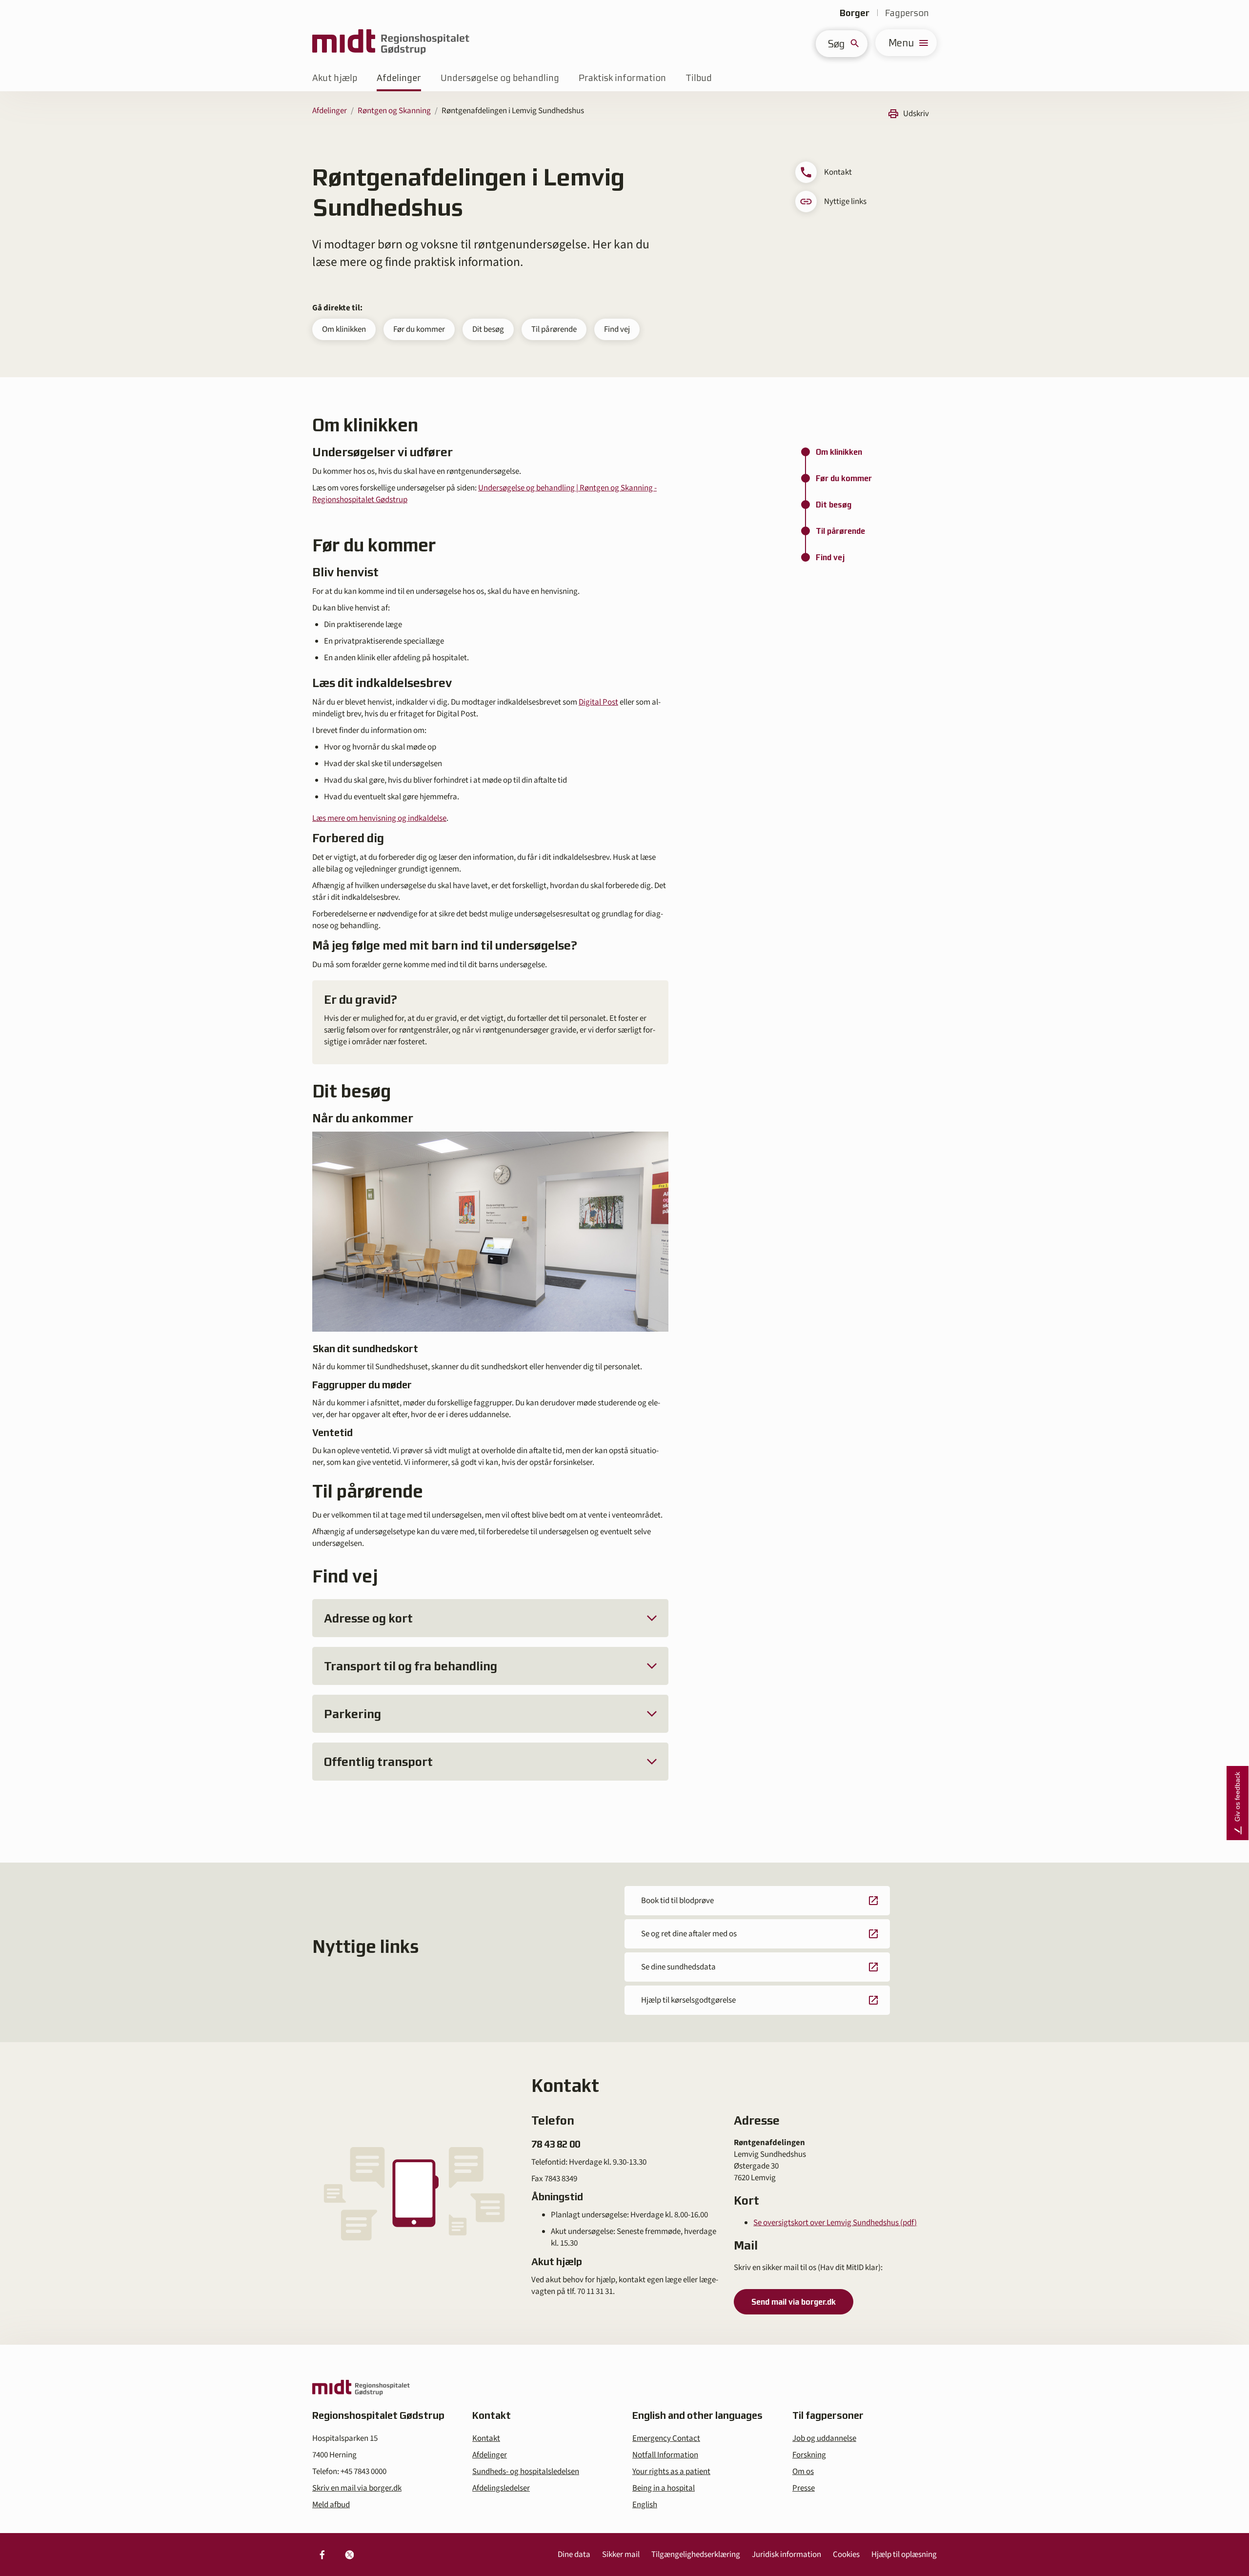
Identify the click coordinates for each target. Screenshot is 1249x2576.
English (645, 2505)
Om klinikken (344, 329)
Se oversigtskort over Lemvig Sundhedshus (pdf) (835, 2223)
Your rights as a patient (671, 2472)
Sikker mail (621, 2555)
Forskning (809, 2455)
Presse (804, 2488)
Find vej (617, 329)
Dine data (574, 2555)
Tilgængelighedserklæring (696, 2555)
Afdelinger (399, 78)
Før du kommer (419, 329)
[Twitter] (349, 2555)
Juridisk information (786, 2555)
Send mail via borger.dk (794, 2302)
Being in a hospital (664, 2488)
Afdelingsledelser (501, 2488)
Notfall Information (665, 2455)
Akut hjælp (335, 78)
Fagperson (907, 13)
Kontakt (486, 2438)
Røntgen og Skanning (394, 111)
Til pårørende (554, 329)
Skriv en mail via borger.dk (357, 2488)
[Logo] (391, 43)
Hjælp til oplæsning (904, 2555)
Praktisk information (622, 78)
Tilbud (699, 78)
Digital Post (598, 702)
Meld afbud (331, 2505)
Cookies (846, 2555)
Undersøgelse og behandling (500, 78)
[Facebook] (322, 2555)
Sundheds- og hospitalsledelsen (526, 2472)
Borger (855, 13)
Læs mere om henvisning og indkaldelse (379, 818)
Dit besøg (488, 329)
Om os (803, 2472)
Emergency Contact (666, 2438)
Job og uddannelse (824, 2438)
